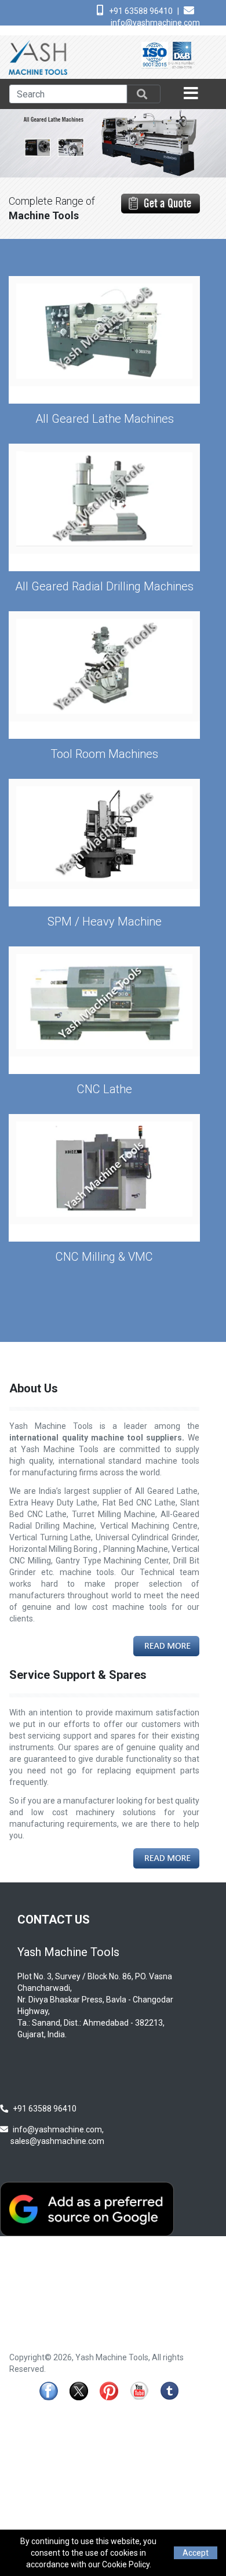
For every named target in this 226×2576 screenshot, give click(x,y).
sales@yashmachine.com (57, 2141)
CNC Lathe (105, 1089)
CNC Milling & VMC (104, 1257)
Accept (196, 2553)
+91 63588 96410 (141, 11)
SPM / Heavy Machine (105, 921)
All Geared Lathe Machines (105, 419)
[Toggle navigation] (192, 94)
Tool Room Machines (104, 754)
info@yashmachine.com (155, 23)
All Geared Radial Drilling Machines (104, 586)
